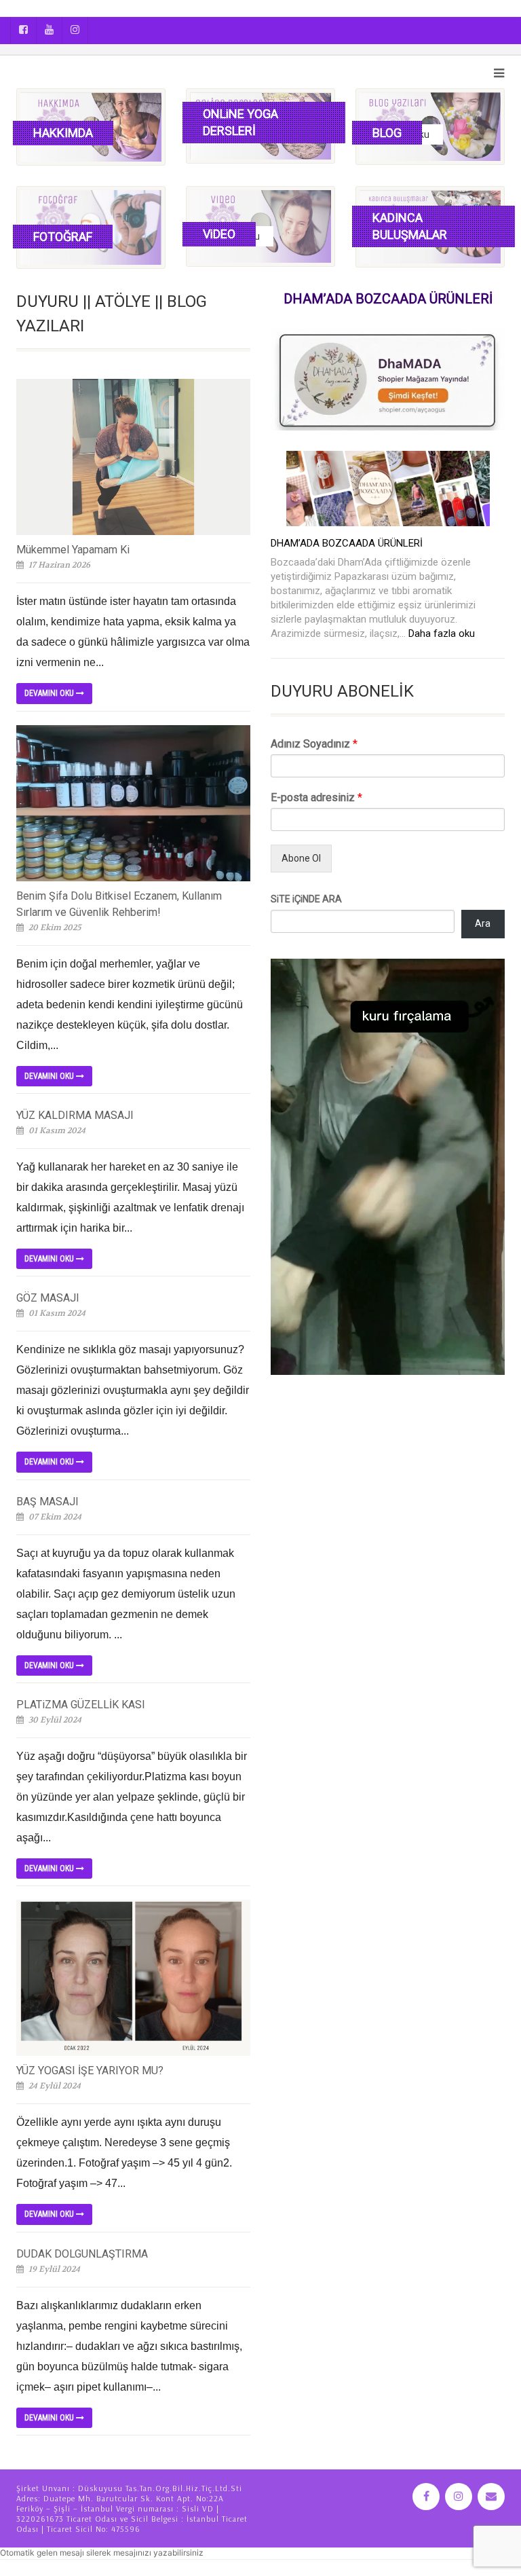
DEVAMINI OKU (50, 693)
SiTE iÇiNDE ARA (306, 899)
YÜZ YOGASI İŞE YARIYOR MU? (90, 2071)
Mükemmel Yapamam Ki (73, 550)
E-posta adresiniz (316, 797)
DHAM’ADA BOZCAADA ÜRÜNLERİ (347, 543)
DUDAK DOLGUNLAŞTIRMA (82, 2254)
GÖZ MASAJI (48, 1298)
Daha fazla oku (442, 633)
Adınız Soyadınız (314, 744)
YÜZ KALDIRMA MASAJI (75, 1115)
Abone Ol (301, 858)
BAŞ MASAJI (47, 1502)
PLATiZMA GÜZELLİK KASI (81, 1705)
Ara (483, 923)
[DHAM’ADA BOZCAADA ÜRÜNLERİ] (388, 489)
